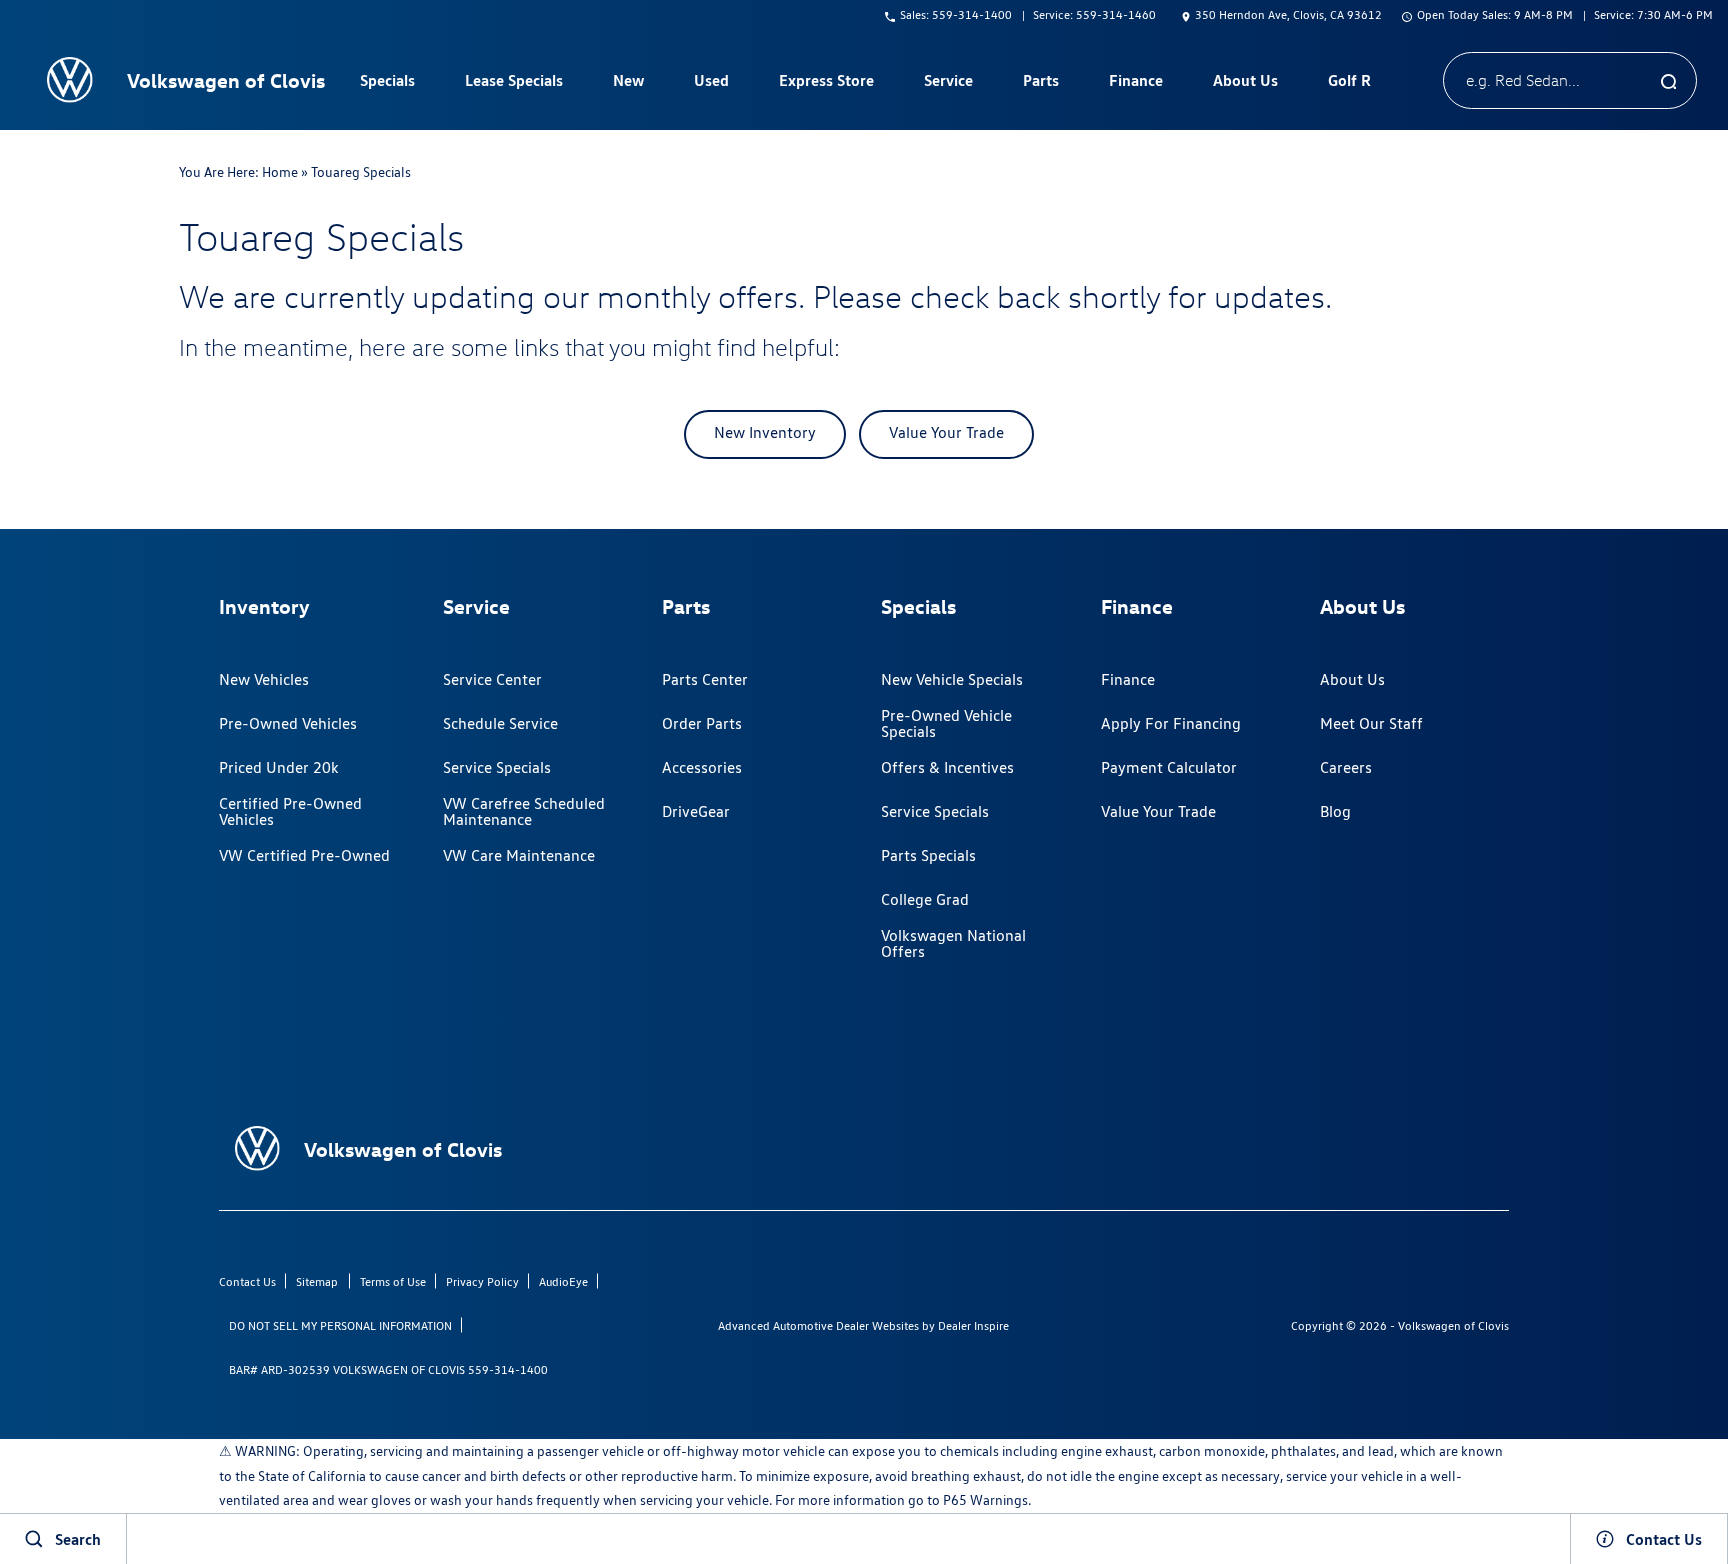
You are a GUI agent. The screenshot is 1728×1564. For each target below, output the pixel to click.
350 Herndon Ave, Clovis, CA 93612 (1288, 14)
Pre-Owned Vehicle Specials (946, 723)
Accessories (702, 767)
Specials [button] (387, 84)
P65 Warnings (985, 1500)
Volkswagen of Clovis (1453, 1325)
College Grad (925, 899)
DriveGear (696, 811)
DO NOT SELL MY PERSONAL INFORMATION (340, 1325)
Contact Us (247, 1281)
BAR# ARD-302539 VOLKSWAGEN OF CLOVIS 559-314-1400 (388, 1369)
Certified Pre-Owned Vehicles (290, 811)
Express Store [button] (826, 84)
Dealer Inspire (973, 1325)
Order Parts (702, 723)
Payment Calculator (1169, 767)
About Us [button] (1245, 84)
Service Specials (497, 767)
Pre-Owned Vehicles (288, 723)
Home (280, 172)
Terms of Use (393, 1281)
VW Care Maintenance (519, 855)
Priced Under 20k (279, 767)
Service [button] (948, 84)
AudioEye (563, 1281)
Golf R (1349, 80)
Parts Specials (928, 855)
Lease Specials (514, 80)
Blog (1335, 811)
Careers (1346, 767)
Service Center (492, 679)
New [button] (631, 84)
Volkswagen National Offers (953, 943)
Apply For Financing (1171, 723)
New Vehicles (264, 679)
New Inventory (765, 432)
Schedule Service (500, 723)
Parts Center (705, 679)
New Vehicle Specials (952, 679)
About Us (1352, 679)
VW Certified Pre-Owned (304, 855)
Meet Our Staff (1371, 723)
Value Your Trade (946, 432)
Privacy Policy (482, 1281)
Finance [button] (1135, 84)
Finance (1128, 679)
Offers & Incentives (947, 767)
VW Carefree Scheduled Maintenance (524, 811)
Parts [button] (1041, 84)
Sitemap (317, 1281)
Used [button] (712, 84)
